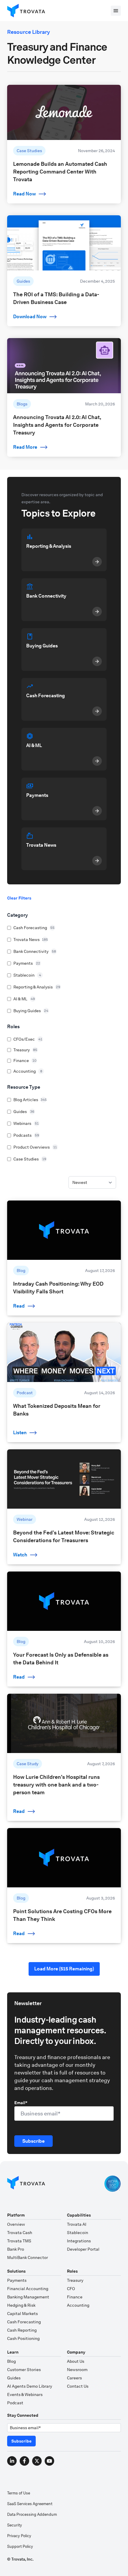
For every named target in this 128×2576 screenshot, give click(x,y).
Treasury (75, 2280)
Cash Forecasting (24, 2322)
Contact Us (78, 2386)
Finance (75, 2297)
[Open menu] (116, 11)
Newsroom (77, 2370)
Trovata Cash (20, 2233)
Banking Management (28, 2297)
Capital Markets (22, 2314)
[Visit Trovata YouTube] (49, 2461)
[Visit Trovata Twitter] (37, 2461)
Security (15, 2525)
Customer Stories (24, 2370)
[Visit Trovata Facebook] (24, 2461)
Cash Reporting (22, 2330)
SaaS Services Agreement (30, 2504)
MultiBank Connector (28, 2257)
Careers (74, 2378)
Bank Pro (16, 2249)
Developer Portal (83, 2249)
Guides (14, 2378)
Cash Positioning (23, 2338)
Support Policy (20, 2546)
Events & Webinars (25, 2394)
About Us (76, 2361)
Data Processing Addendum (32, 2514)
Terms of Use (19, 2493)
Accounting (78, 2305)
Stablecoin (78, 2233)
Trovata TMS (19, 2241)
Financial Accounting (28, 2289)
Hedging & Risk (21, 2305)
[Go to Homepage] (26, 2184)
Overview (16, 2224)
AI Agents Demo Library (30, 2386)
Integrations (79, 2241)
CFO (71, 2289)
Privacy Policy (19, 2536)
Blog (11, 2361)
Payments (17, 2280)
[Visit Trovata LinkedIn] (12, 2461)
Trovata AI (77, 2224)
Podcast (15, 2403)
